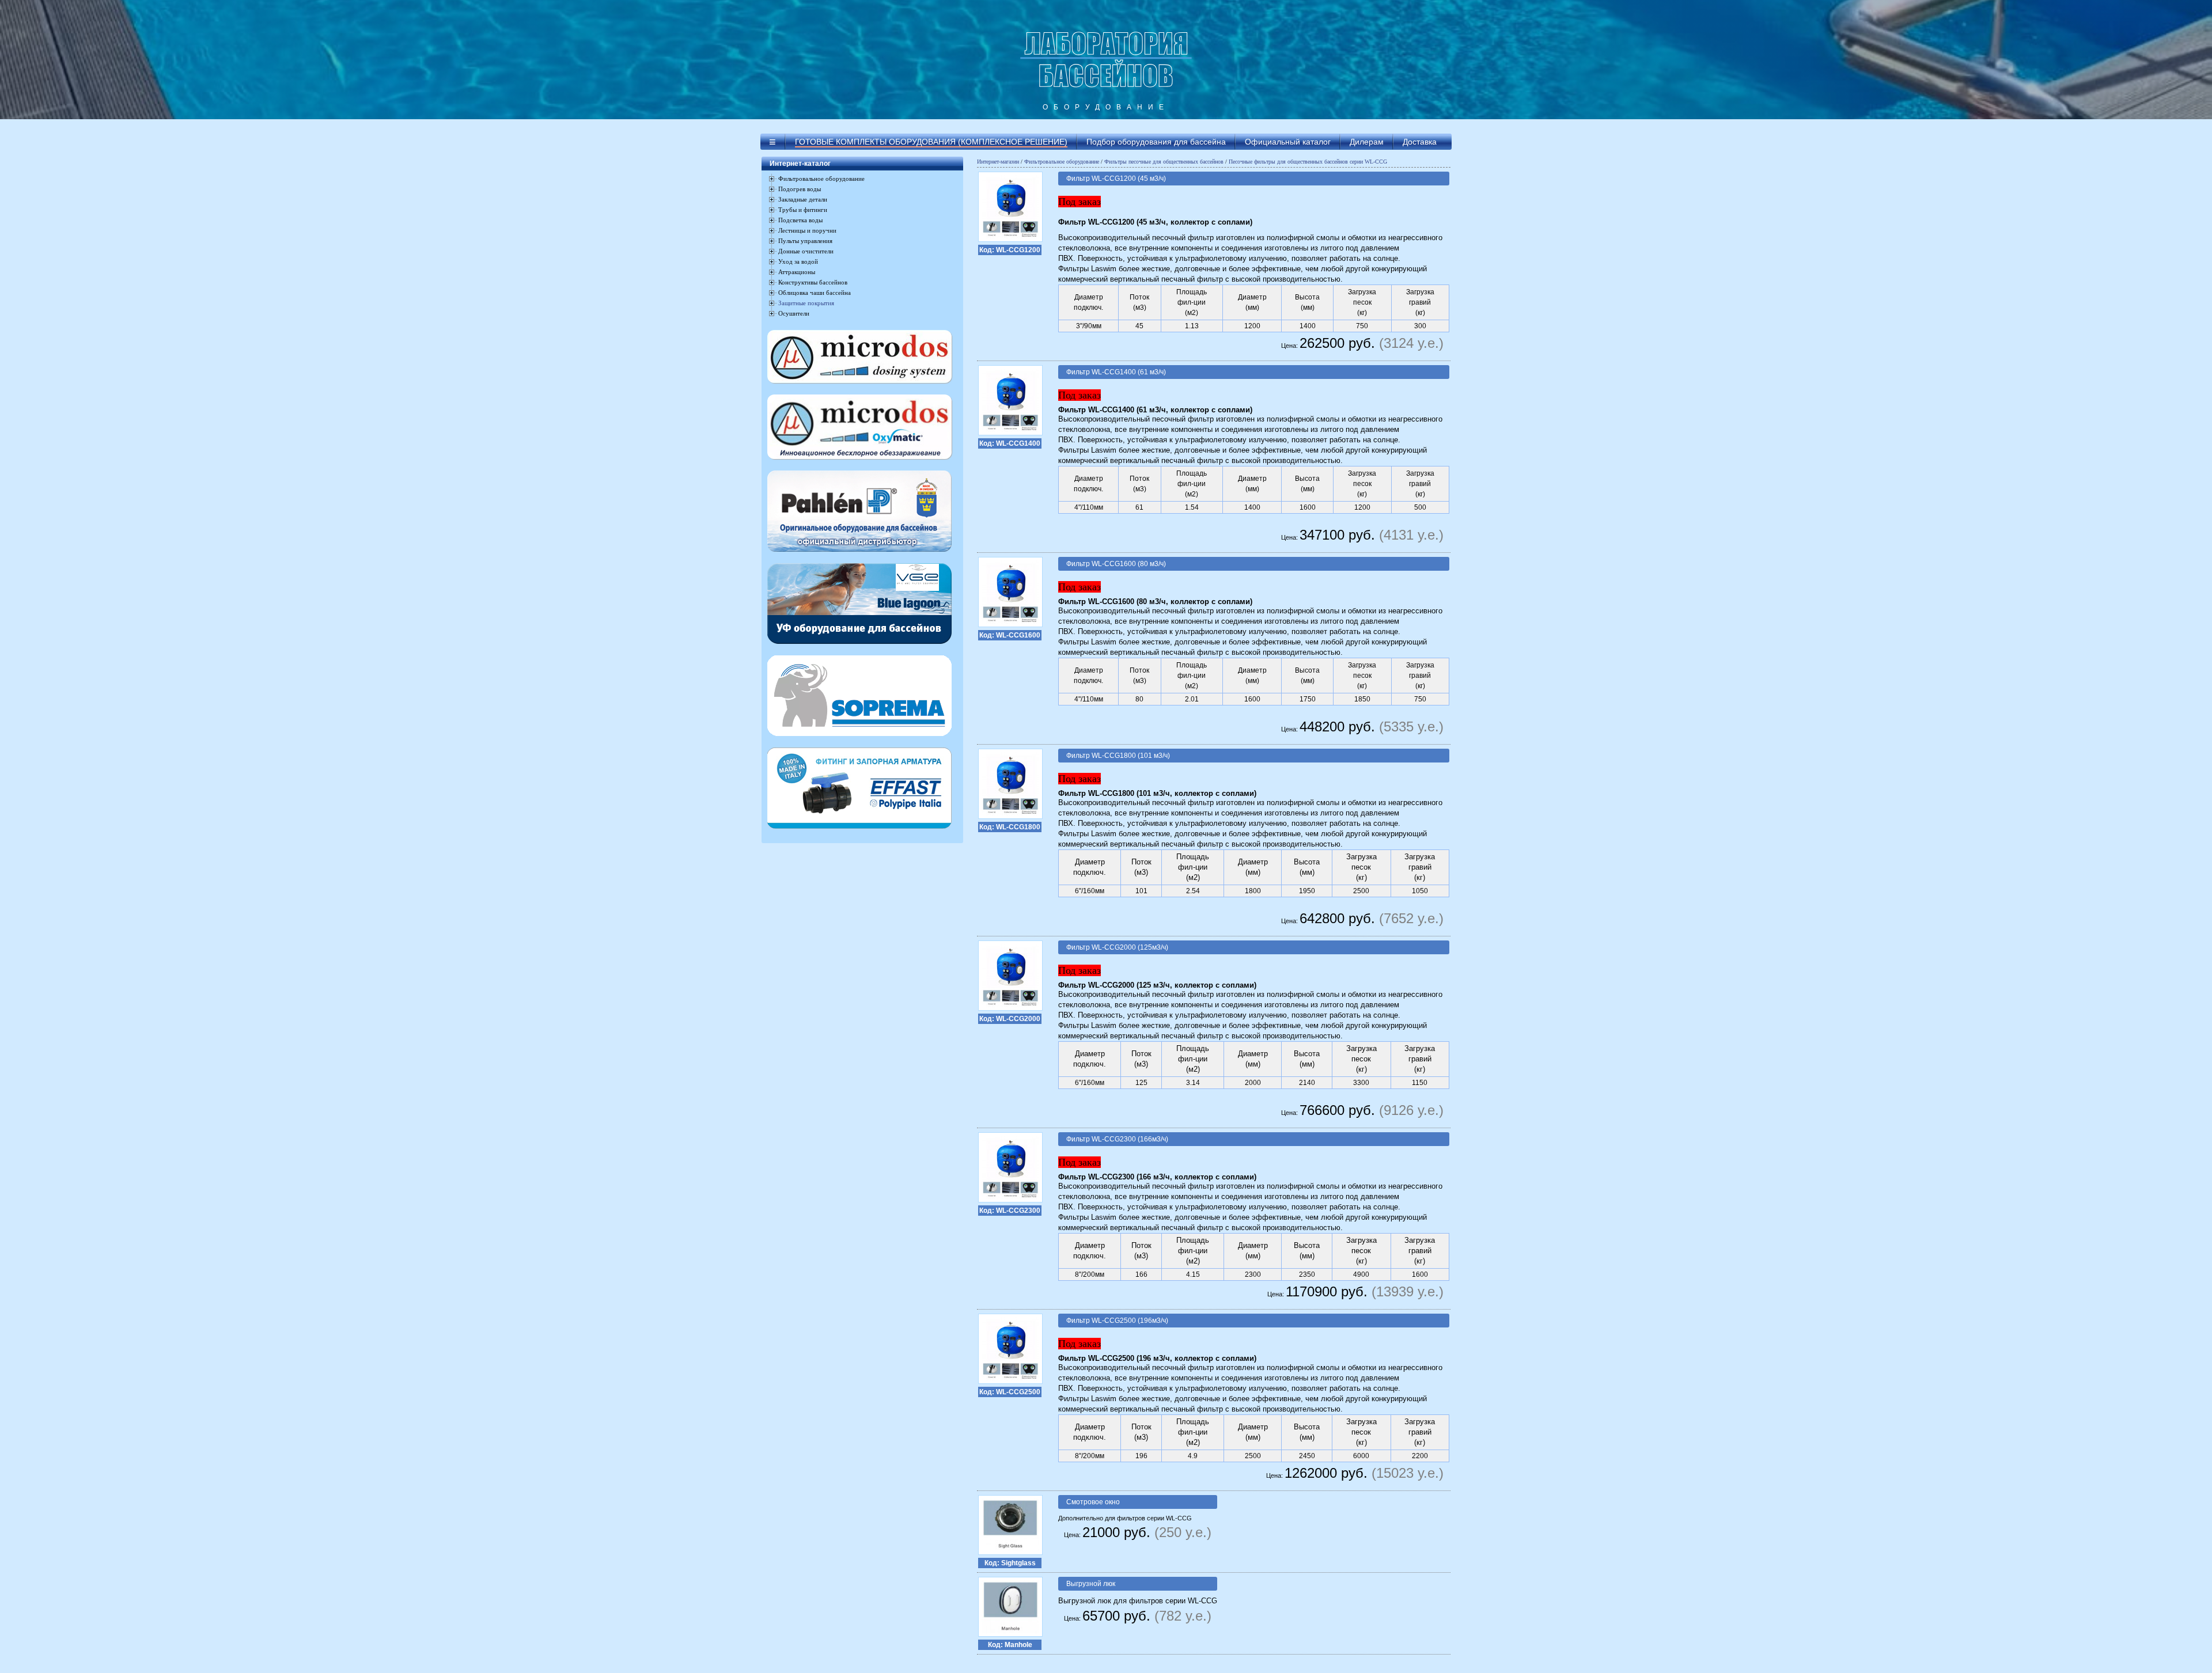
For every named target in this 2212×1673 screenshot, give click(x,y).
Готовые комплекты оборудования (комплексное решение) (931, 142)
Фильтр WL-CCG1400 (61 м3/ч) (1116, 372)
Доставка (1420, 142)
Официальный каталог (1288, 142)
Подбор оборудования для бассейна (1156, 142)
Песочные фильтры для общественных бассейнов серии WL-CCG (1308, 162)
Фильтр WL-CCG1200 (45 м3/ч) (1116, 179)
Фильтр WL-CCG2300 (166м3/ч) (1117, 1139)
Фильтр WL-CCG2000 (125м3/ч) (1117, 947)
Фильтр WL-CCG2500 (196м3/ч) (1117, 1321)
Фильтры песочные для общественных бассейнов (1164, 162)
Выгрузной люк (1091, 1584)
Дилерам (1367, 142)
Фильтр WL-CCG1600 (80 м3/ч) (1116, 564)
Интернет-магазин (998, 162)
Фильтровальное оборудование (1062, 162)
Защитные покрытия (806, 303)
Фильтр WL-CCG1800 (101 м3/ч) (1118, 756)
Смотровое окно (1093, 1502)
